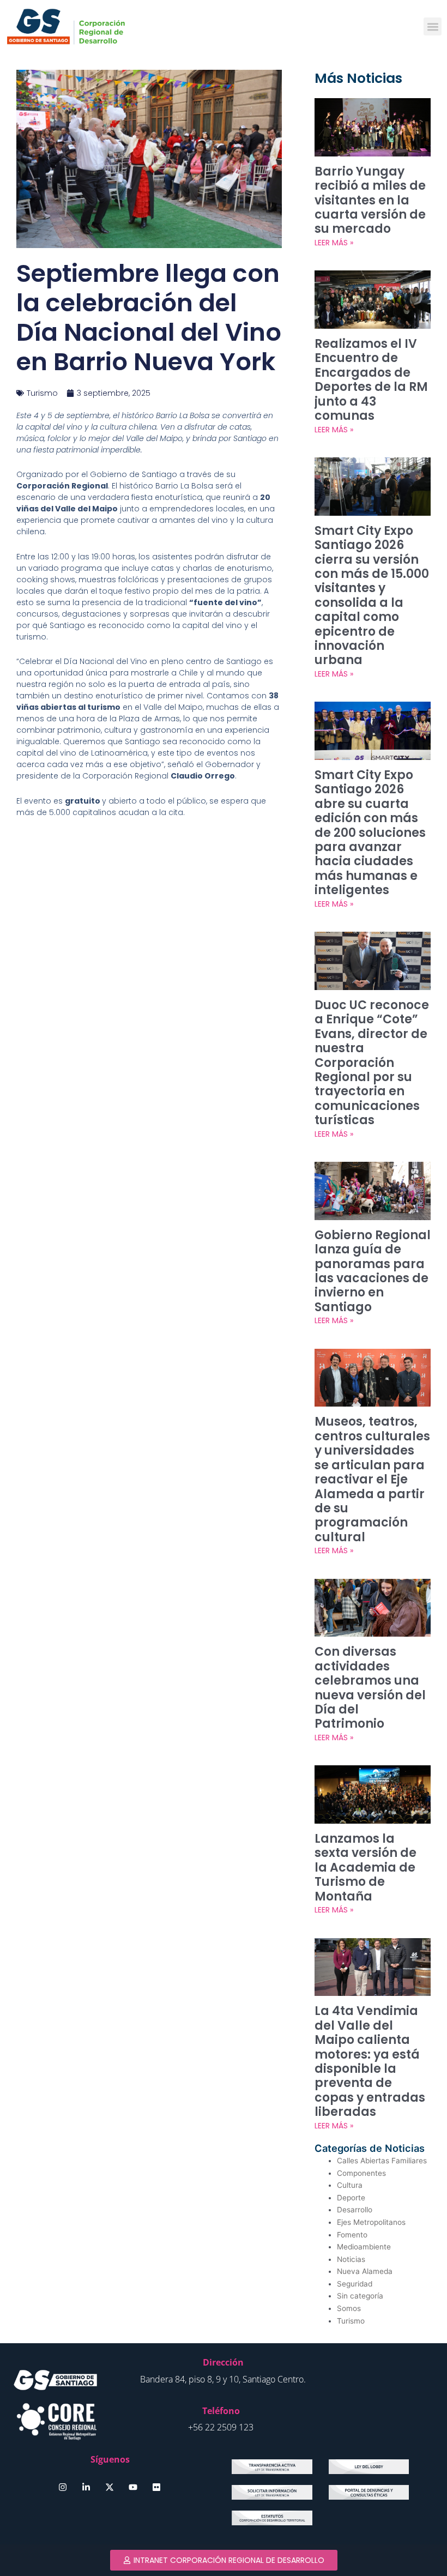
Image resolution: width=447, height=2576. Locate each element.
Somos (349, 2308)
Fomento (352, 2235)
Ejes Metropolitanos (371, 2222)
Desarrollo (355, 2210)
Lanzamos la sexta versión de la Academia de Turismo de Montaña (366, 1868)
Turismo (42, 393)
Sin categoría (360, 2296)
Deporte (351, 2198)
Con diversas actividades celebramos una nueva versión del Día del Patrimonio (370, 1688)
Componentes (361, 2173)
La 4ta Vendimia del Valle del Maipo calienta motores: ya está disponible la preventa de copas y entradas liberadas (370, 2061)
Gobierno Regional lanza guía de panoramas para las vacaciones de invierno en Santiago (373, 1271)
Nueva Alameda (365, 2271)
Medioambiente (364, 2247)
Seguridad (355, 2284)
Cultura (350, 2185)
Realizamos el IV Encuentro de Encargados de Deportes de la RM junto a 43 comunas (371, 380)
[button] (433, 26)
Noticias (351, 2259)
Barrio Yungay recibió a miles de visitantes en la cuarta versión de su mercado (370, 200)
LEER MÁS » (334, 243)
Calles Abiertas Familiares (382, 2161)
